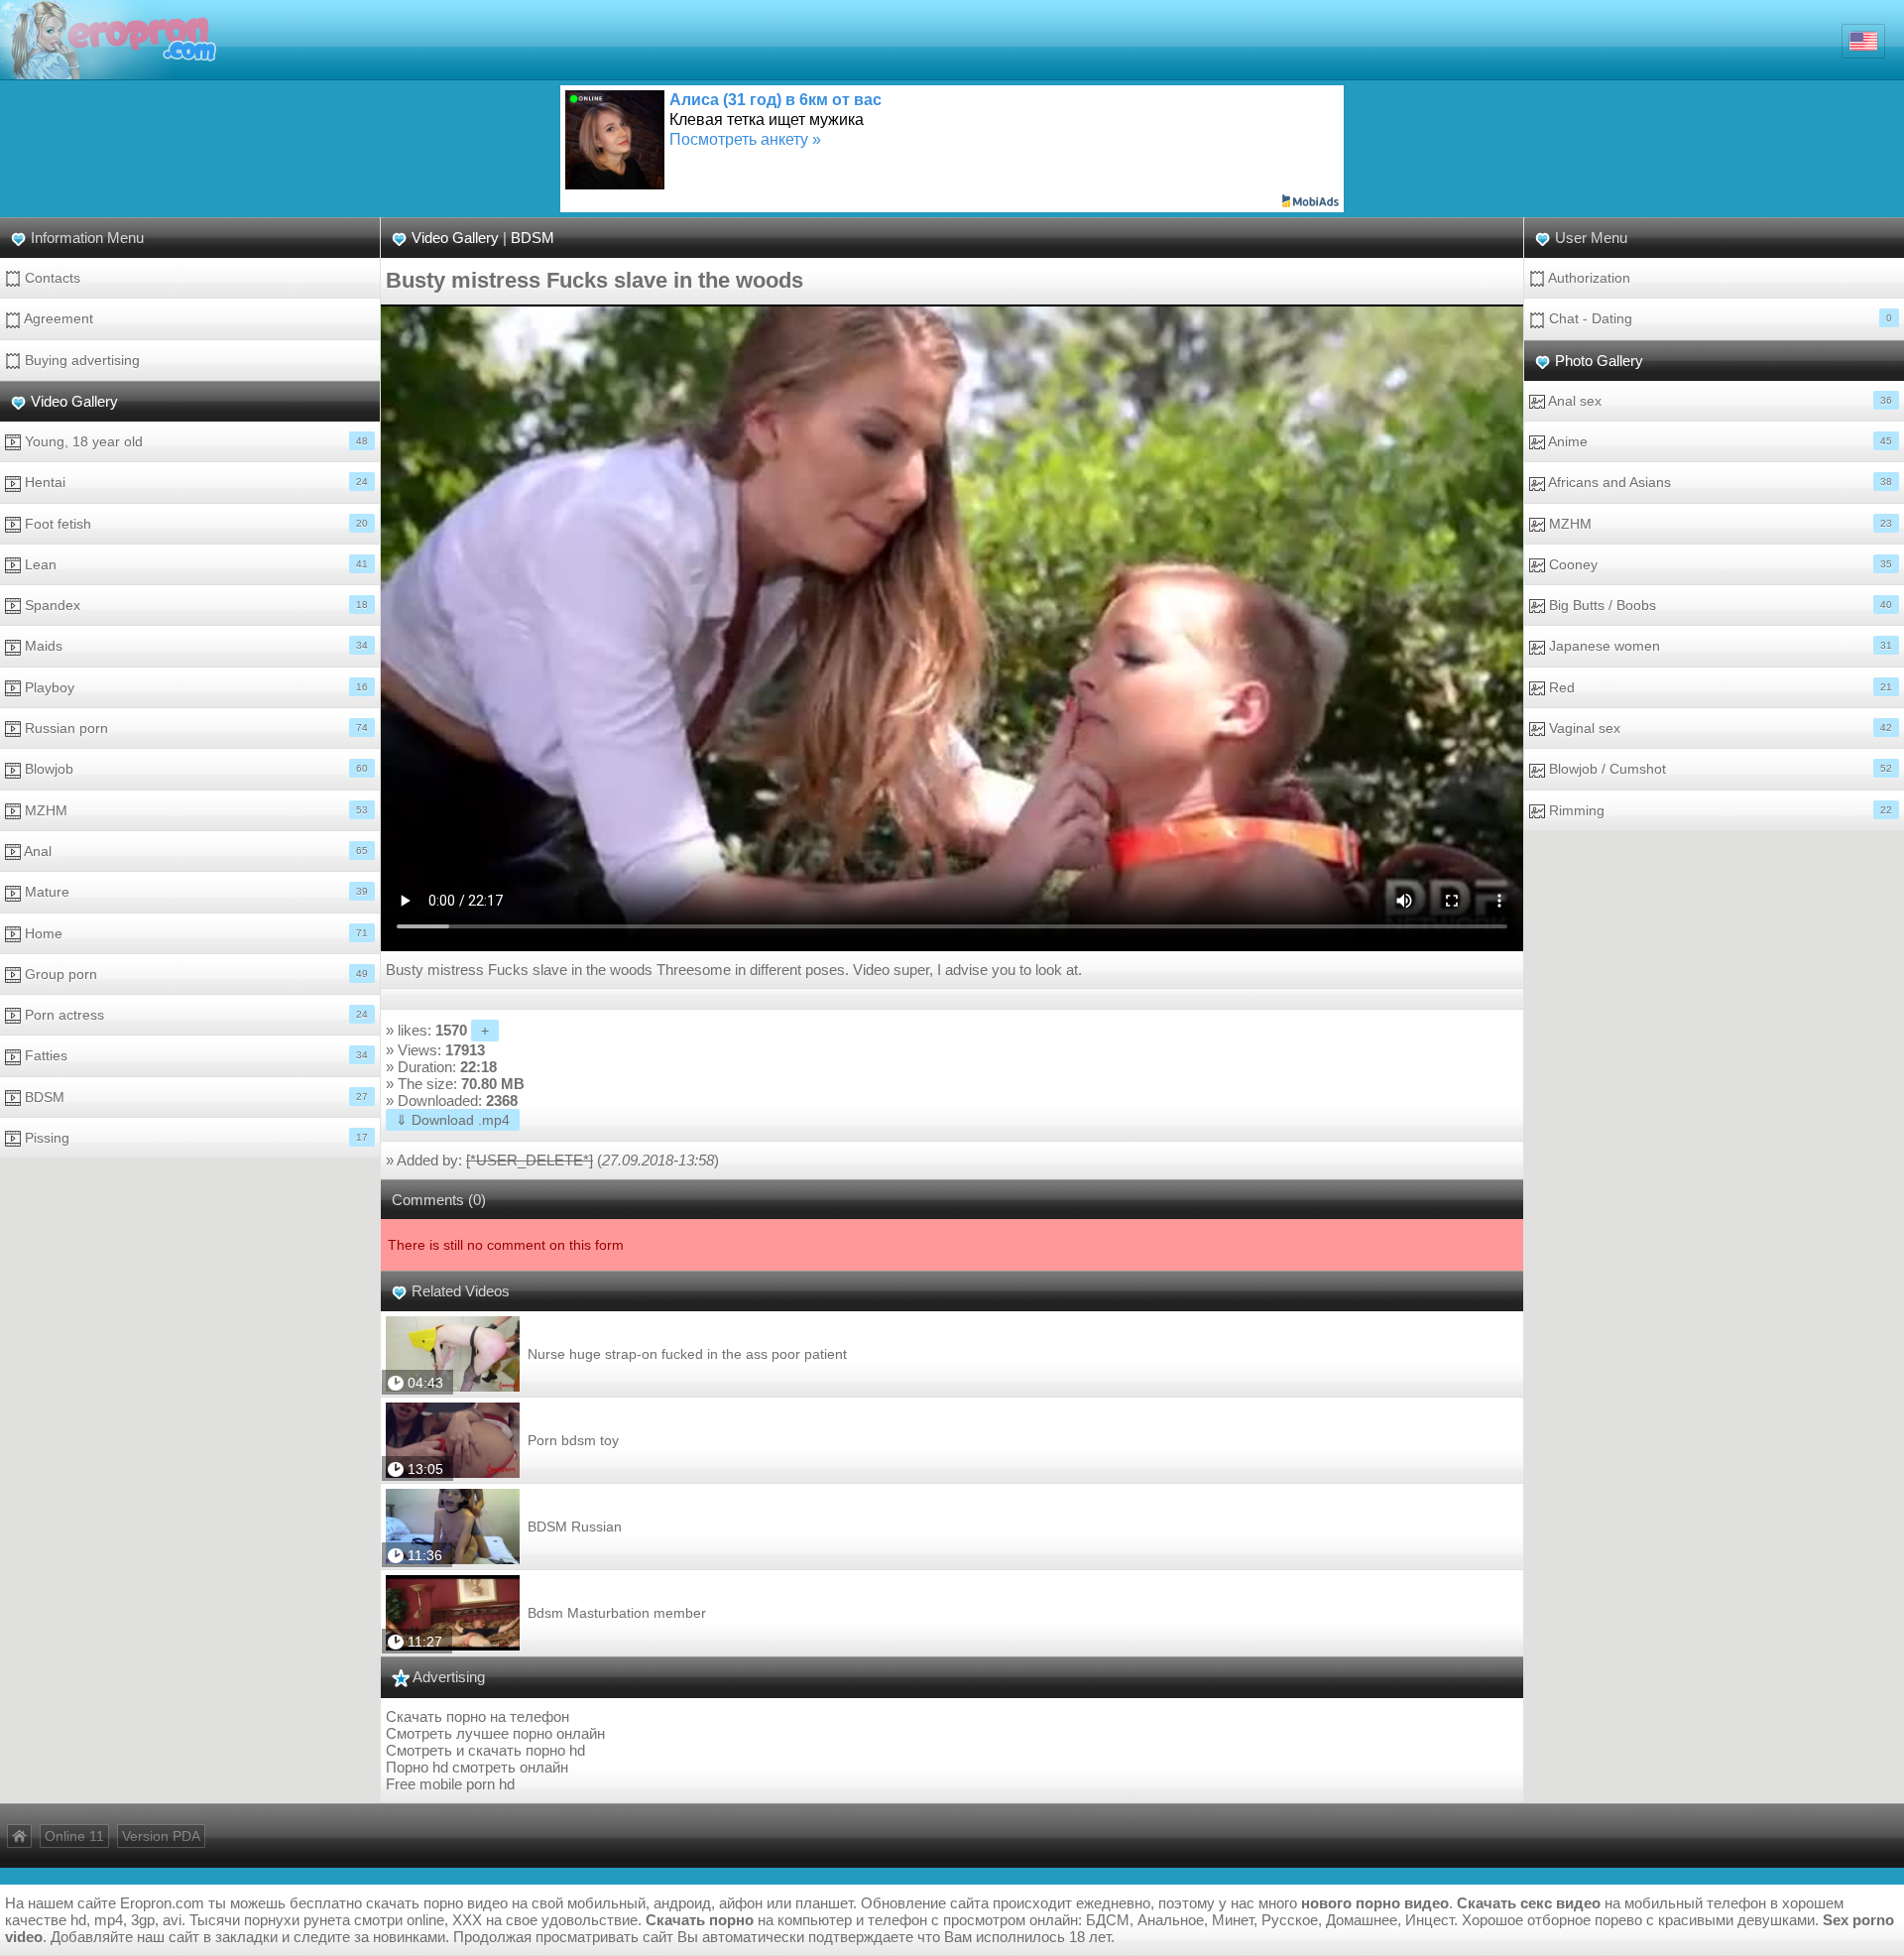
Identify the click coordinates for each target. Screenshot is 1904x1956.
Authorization (1588, 278)
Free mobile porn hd (450, 1784)
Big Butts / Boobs (1719, 605)
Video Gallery (74, 401)
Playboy (194, 687)
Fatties (194, 1055)
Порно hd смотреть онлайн (477, 1767)
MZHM (194, 810)
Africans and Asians (1719, 482)
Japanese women (1719, 646)
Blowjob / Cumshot (1719, 769)
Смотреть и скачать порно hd (485, 1750)
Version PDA (161, 1836)
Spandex (194, 605)
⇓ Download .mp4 (453, 1120)
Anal (194, 851)
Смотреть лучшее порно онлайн (495, 1733)
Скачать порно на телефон (477, 1716)
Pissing (194, 1138)
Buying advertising (80, 360)
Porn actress (194, 1015)
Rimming (1719, 810)
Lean (194, 564)
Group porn (194, 974)
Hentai (194, 482)
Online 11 (74, 1836)
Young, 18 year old (194, 441)
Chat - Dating (1719, 318)
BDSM (194, 1097)
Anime (1719, 441)
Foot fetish (194, 524)
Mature (194, 892)
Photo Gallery (1599, 361)
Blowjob (194, 769)
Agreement (57, 318)
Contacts (51, 278)
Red (1719, 687)
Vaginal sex (1719, 728)
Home (194, 933)
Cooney (1719, 564)
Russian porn (194, 728)
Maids (194, 646)
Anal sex (1719, 401)
